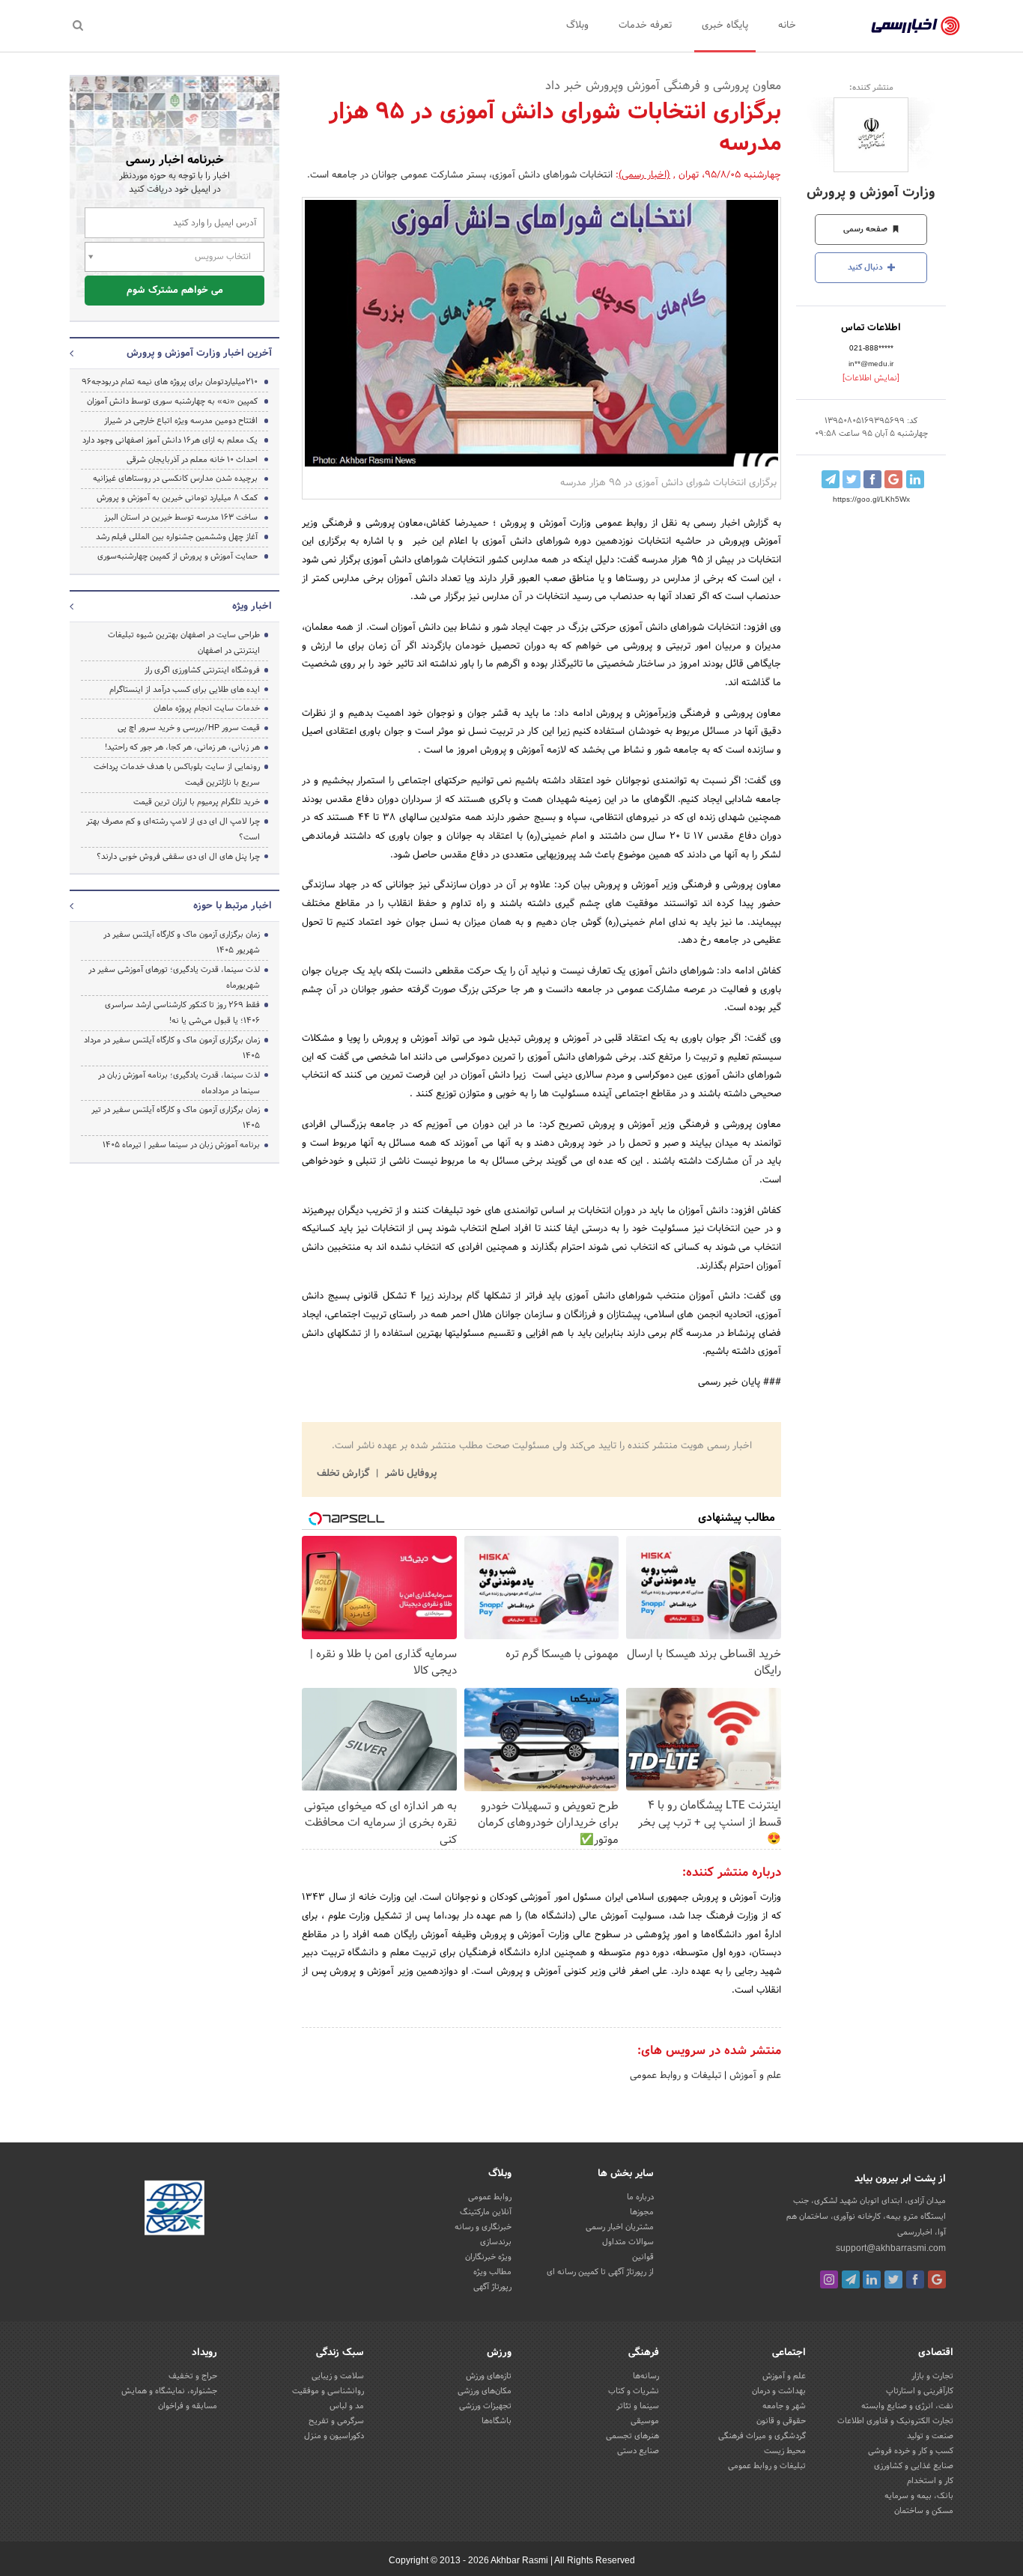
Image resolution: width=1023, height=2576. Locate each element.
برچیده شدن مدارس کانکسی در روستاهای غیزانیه (175, 479)
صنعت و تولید (930, 2436)
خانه (787, 25)
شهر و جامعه (784, 2406)
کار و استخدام (930, 2481)
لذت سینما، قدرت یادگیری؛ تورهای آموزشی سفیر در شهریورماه (174, 978)
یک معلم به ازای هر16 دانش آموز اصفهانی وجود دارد (170, 440)
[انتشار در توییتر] (852, 479)
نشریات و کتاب (634, 2391)
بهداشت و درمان (779, 2391)
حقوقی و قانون (781, 2421)
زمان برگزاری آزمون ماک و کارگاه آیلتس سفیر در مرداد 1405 (172, 1048)
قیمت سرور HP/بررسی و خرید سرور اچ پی (189, 728)
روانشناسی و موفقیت (328, 2391)
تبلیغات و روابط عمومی (676, 2076)
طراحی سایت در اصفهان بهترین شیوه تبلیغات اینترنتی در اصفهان (184, 643)
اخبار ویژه (252, 607)
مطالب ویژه (492, 2272)
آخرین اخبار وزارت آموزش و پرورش (199, 353)
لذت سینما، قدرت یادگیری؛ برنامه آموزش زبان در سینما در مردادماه (179, 1083)
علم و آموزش (754, 2076)
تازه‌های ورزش (489, 2376)
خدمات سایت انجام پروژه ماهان (207, 708)
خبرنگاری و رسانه (483, 2227)
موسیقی (645, 2421)
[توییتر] (893, 2279)
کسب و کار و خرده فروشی (911, 2451)
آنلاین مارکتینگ (486, 2212)
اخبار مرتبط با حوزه (233, 906)
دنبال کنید (866, 267)
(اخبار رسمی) (644, 175)
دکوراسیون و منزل (334, 2436)
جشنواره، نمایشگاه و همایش (169, 2391)
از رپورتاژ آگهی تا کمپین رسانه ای (600, 2272)
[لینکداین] (872, 2279)
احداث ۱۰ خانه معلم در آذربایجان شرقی (192, 460)
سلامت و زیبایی (338, 2376)
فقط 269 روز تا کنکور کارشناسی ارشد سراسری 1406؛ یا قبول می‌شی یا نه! (182, 1013)
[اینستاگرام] (829, 2279)
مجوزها (642, 2212)
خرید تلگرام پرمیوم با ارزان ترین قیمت (197, 802)
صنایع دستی (638, 2451)
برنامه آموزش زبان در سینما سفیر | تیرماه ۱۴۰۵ (181, 1145)
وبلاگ (577, 25)
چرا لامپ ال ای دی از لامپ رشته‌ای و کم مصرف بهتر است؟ (173, 829)
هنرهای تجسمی (632, 2436)
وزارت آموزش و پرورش (871, 193)
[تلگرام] (851, 2279)
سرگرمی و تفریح (336, 2421)
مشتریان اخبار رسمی (620, 2227)
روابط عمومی (490, 2197)
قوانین (643, 2257)
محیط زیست (785, 2451)
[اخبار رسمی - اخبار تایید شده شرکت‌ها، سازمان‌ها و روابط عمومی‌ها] (916, 26)
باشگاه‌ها (497, 2421)
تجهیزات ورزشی (485, 2406)
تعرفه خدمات (645, 25)
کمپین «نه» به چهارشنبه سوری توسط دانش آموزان (172, 401)
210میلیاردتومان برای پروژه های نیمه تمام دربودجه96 (170, 382)
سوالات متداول (628, 2242)
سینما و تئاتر (638, 2406)
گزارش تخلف (344, 1474)
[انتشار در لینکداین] (915, 479)
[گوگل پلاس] (937, 2279)
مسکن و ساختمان (924, 2511)
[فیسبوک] (915, 2279)
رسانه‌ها (646, 2376)
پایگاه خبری (725, 25)
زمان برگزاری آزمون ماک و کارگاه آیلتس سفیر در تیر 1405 (176, 1118)
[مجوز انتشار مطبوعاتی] (174, 2210)
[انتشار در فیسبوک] (872, 479)
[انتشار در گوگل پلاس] (893, 479)
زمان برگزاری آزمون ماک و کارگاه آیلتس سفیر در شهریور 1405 (182, 942)
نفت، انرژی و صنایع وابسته (907, 2406)
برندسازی (496, 2242)
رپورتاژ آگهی (492, 2287)
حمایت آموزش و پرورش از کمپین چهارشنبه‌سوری (177, 556)
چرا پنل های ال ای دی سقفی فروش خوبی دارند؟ (178, 857)
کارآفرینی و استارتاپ (920, 2391)
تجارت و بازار (932, 2376)
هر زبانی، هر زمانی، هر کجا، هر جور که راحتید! (182, 747)
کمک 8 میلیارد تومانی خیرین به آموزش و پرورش (177, 498)
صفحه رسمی (866, 229)
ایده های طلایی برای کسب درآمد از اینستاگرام (185, 690)
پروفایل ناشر (409, 1474)
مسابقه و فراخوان (188, 2406)
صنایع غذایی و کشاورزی (914, 2466)
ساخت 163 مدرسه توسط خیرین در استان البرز (181, 517)
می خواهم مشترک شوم (175, 291)
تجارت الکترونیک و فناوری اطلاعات (895, 2421)
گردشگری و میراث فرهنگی (762, 2436)
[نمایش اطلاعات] (871, 378)
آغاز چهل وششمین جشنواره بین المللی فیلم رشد (177, 537)
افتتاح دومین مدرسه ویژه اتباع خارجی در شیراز (181, 421)
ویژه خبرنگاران (488, 2257)
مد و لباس (347, 2406)
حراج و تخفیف (193, 2376)
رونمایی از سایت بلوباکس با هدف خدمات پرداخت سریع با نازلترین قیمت (177, 775)
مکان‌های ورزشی (485, 2391)
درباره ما (640, 2197)
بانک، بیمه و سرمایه (919, 2496)
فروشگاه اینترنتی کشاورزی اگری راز (202, 670)
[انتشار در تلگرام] (831, 479)
